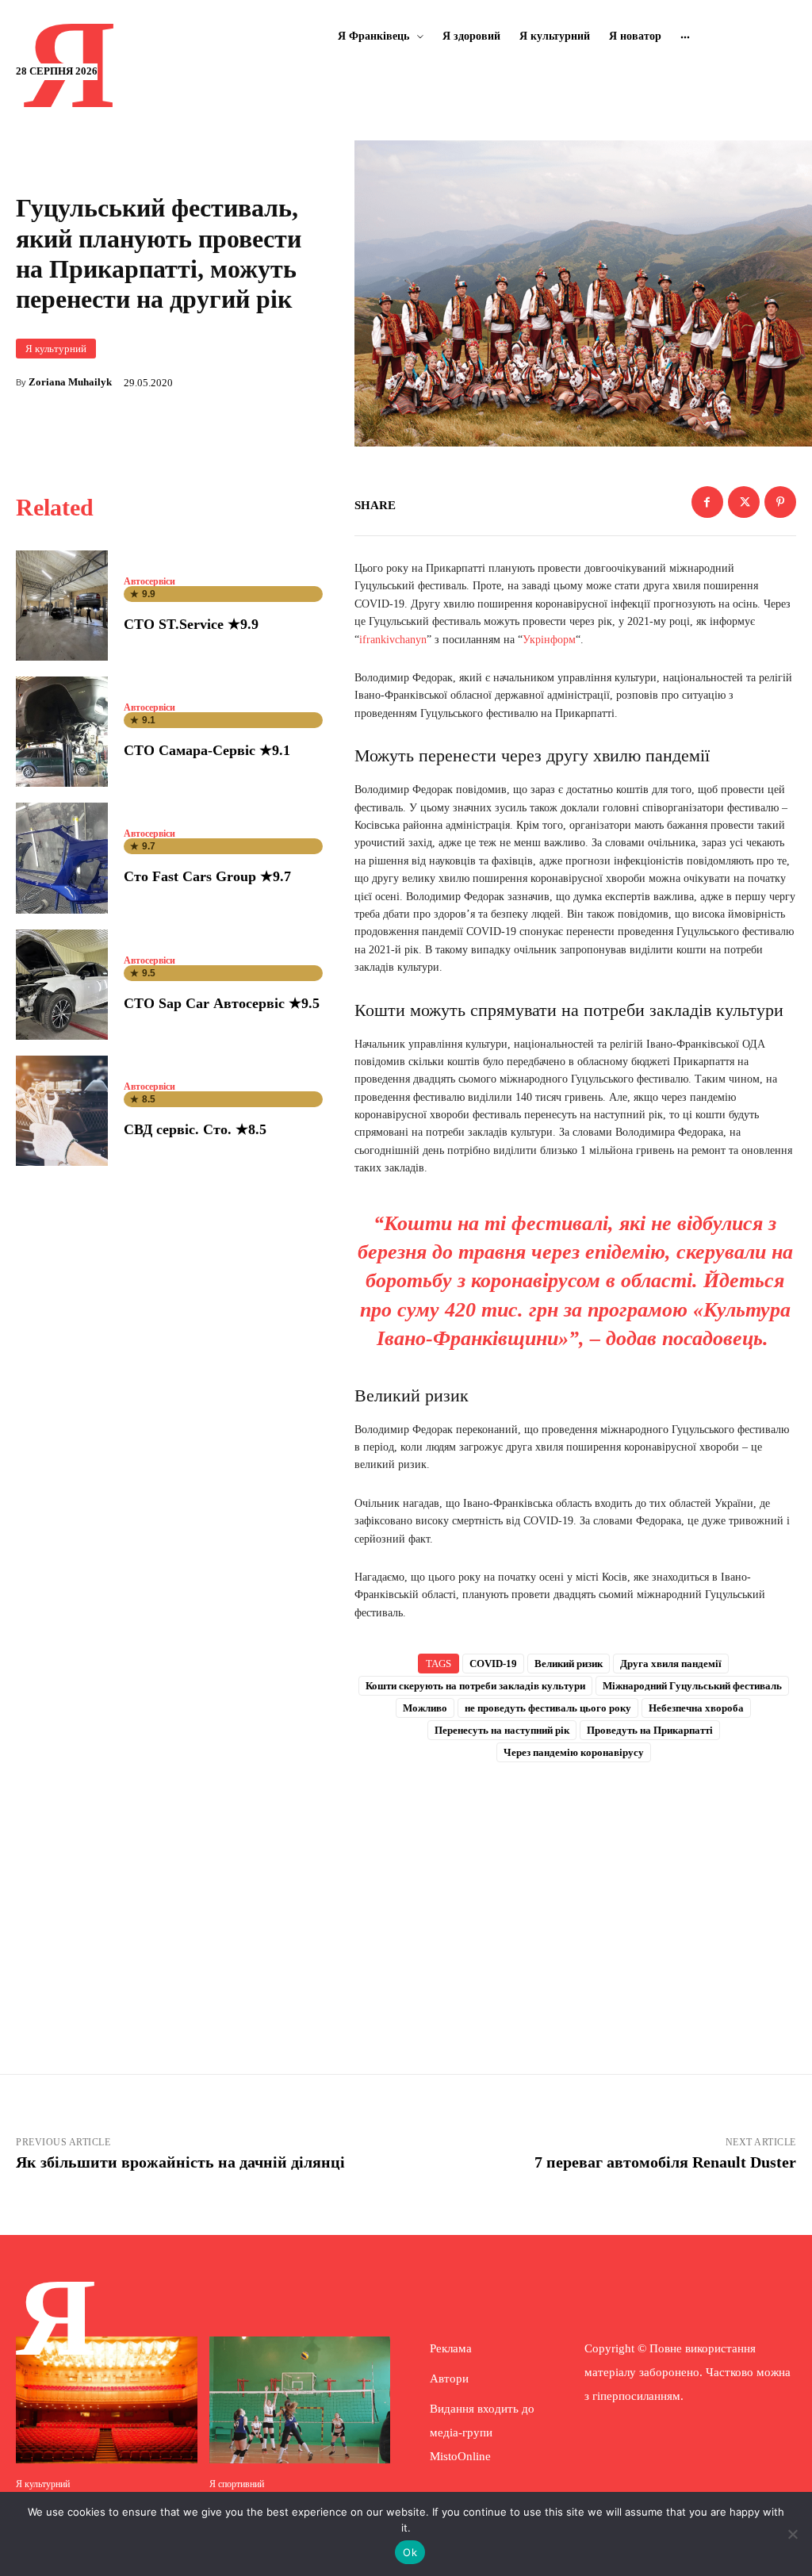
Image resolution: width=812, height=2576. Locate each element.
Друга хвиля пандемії (671, 1664)
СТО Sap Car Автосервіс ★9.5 (222, 1003)
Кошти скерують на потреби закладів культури (475, 1686)
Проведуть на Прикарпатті (650, 1730)
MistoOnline (460, 2456)
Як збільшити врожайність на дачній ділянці (180, 2162)
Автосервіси (149, 581)
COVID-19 (493, 1664)
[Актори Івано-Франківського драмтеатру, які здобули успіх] (107, 2400)
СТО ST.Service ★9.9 (191, 624)
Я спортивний (237, 2484)
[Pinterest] (780, 502)
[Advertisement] (575, 1896)
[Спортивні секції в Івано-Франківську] (300, 2400)
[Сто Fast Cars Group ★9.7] (62, 858)
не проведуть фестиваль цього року (548, 1708)
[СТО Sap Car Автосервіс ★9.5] (62, 985)
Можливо (425, 1708)
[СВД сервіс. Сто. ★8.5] (62, 1111)
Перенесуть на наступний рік (502, 1730)
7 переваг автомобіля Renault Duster (665, 2162)
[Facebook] (707, 502)
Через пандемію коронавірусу (574, 1752)
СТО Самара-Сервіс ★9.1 (207, 750)
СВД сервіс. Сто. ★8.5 (195, 1129)
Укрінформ (549, 640)
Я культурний (56, 349)
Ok (410, 2552)
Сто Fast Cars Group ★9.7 (207, 876)
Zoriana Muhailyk (70, 382)
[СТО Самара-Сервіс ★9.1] (62, 732)
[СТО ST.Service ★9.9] (62, 606)
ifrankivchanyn (393, 640)
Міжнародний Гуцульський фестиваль (692, 1686)
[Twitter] (744, 502)
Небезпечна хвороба (696, 1708)
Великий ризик (569, 1664)
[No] (792, 2534)
